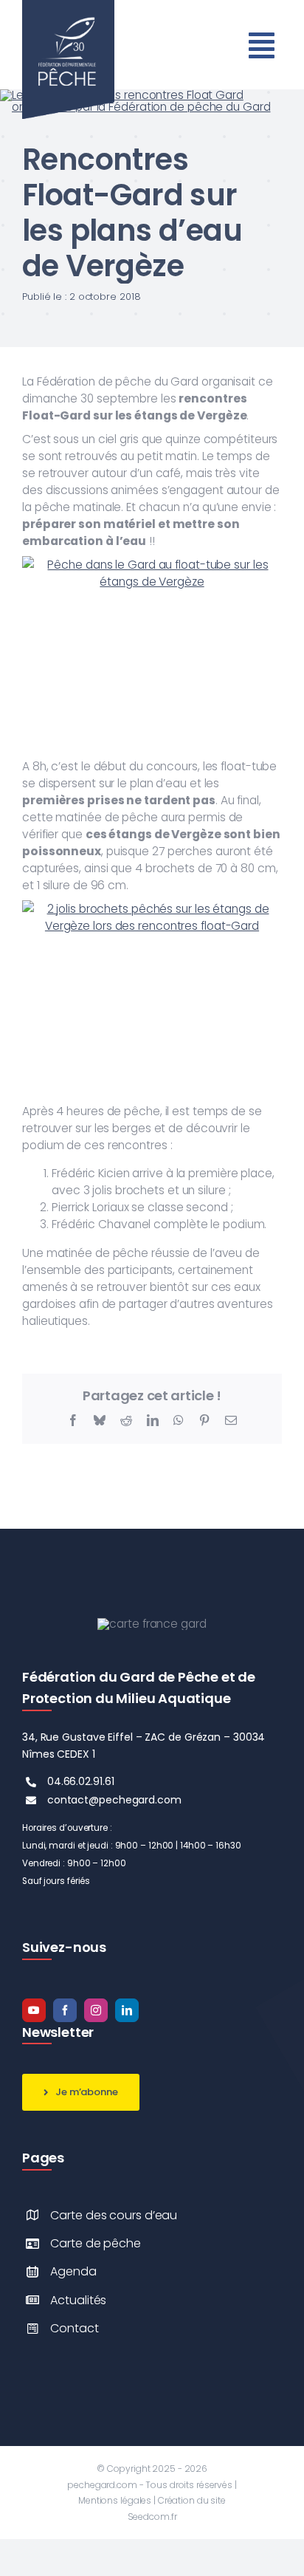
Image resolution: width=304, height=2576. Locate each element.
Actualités (78, 2300)
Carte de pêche (96, 2243)
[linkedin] (127, 2010)
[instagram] (96, 2010)
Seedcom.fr (152, 2517)
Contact (74, 2328)
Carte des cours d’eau (114, 2215)
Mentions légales (115, 2500)
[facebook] (65, 2010)
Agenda (73, 2271)
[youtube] (34, 2010)
